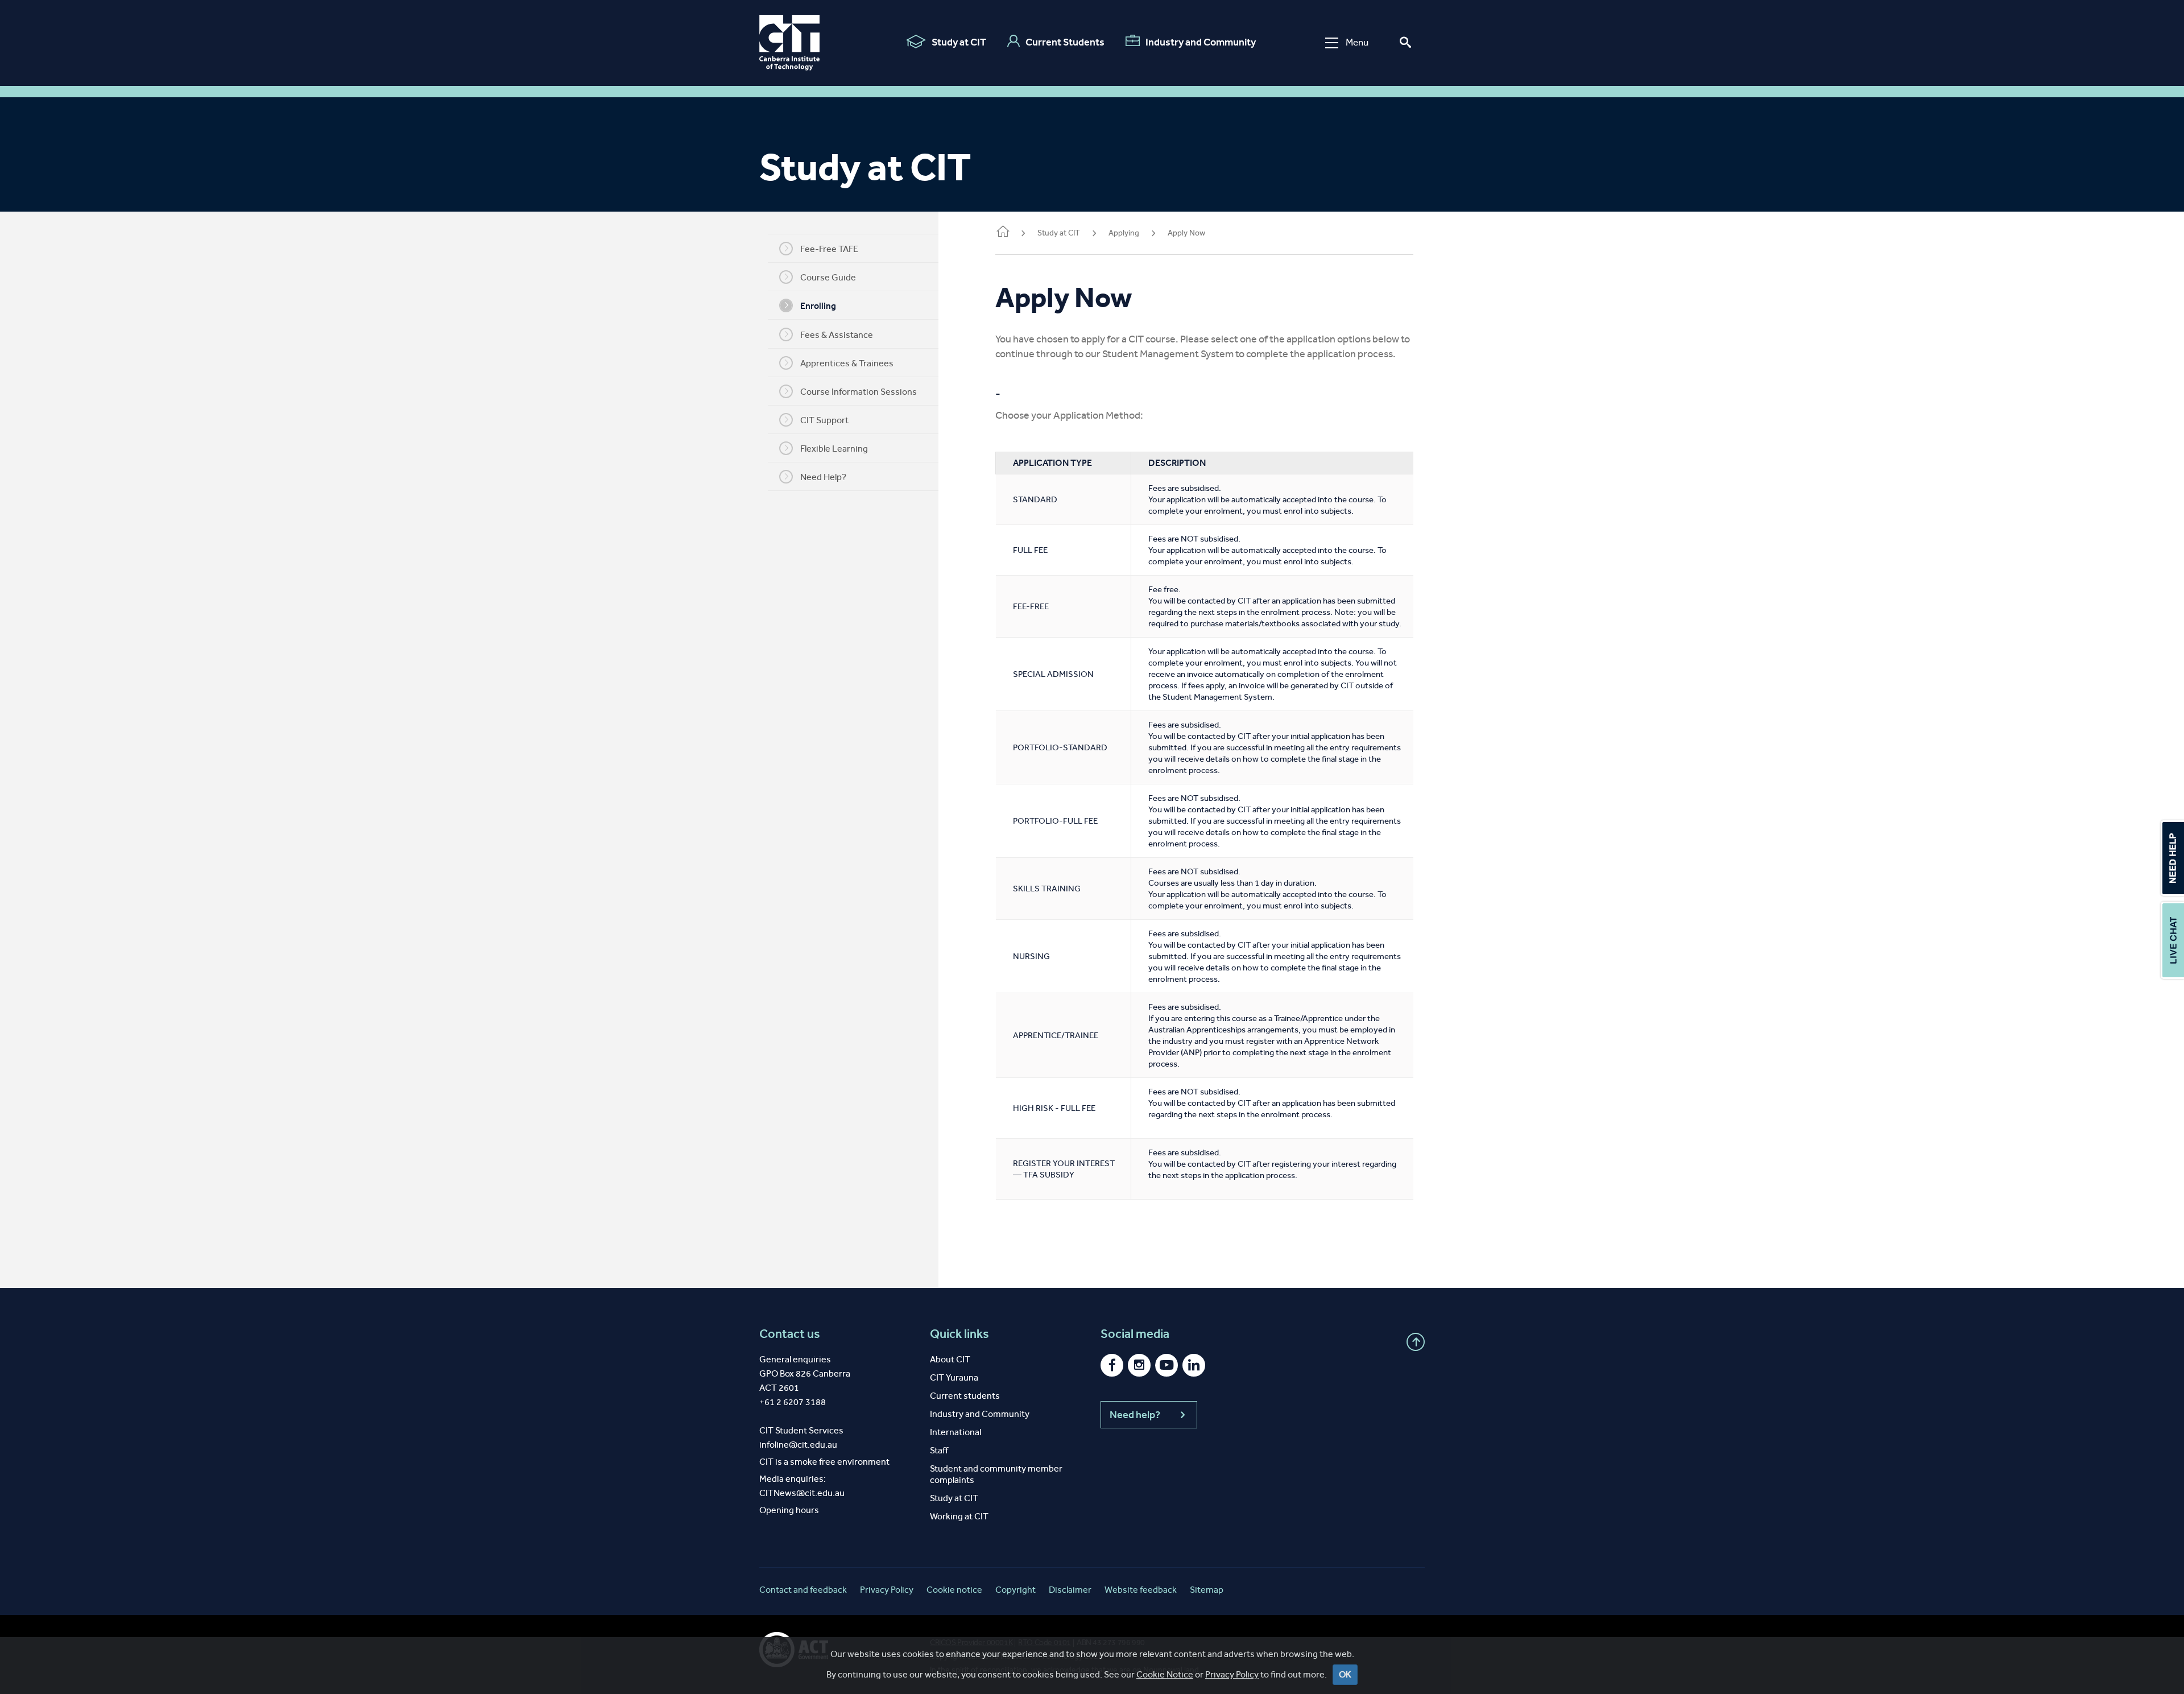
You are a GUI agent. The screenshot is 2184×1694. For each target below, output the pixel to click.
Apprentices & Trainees (847, 363)
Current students (965, 1396)
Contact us (790, 1334)
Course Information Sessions (859, 392)
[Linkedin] (1194, 1365)
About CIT (950, 1359)
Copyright (1016, 1590)
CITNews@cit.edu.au (802, 1493)
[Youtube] (1167, 1365)
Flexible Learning (834, 449)
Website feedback (1141, 1590)
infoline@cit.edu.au (798, 1445)
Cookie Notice (1165, 1674)
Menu (1357, 42)
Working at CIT (959, 1516)
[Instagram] (1139, 1365)
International (955, 1432)
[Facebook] (1112, 1365)
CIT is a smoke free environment (824, 1462)
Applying (1124, 233)
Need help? (1135, 1415)
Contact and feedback (803, 1590)
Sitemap (1207, 1590)
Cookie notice (954, 1590)
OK (1345, 1674)
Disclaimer (1070, 1590)
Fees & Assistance (837, 335)
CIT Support (824, 420)
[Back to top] (1416, 1342)
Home (1002, 234)
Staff (939, 1450)
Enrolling (818, 306)
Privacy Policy (1232, 1674)
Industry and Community (1201, 42)
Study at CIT (959, 42)
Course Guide (828, 277)
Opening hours (789, 1510)
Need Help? (823, 477)
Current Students (1065, 42)
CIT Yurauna (954, 1377)
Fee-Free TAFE (829, 249)
